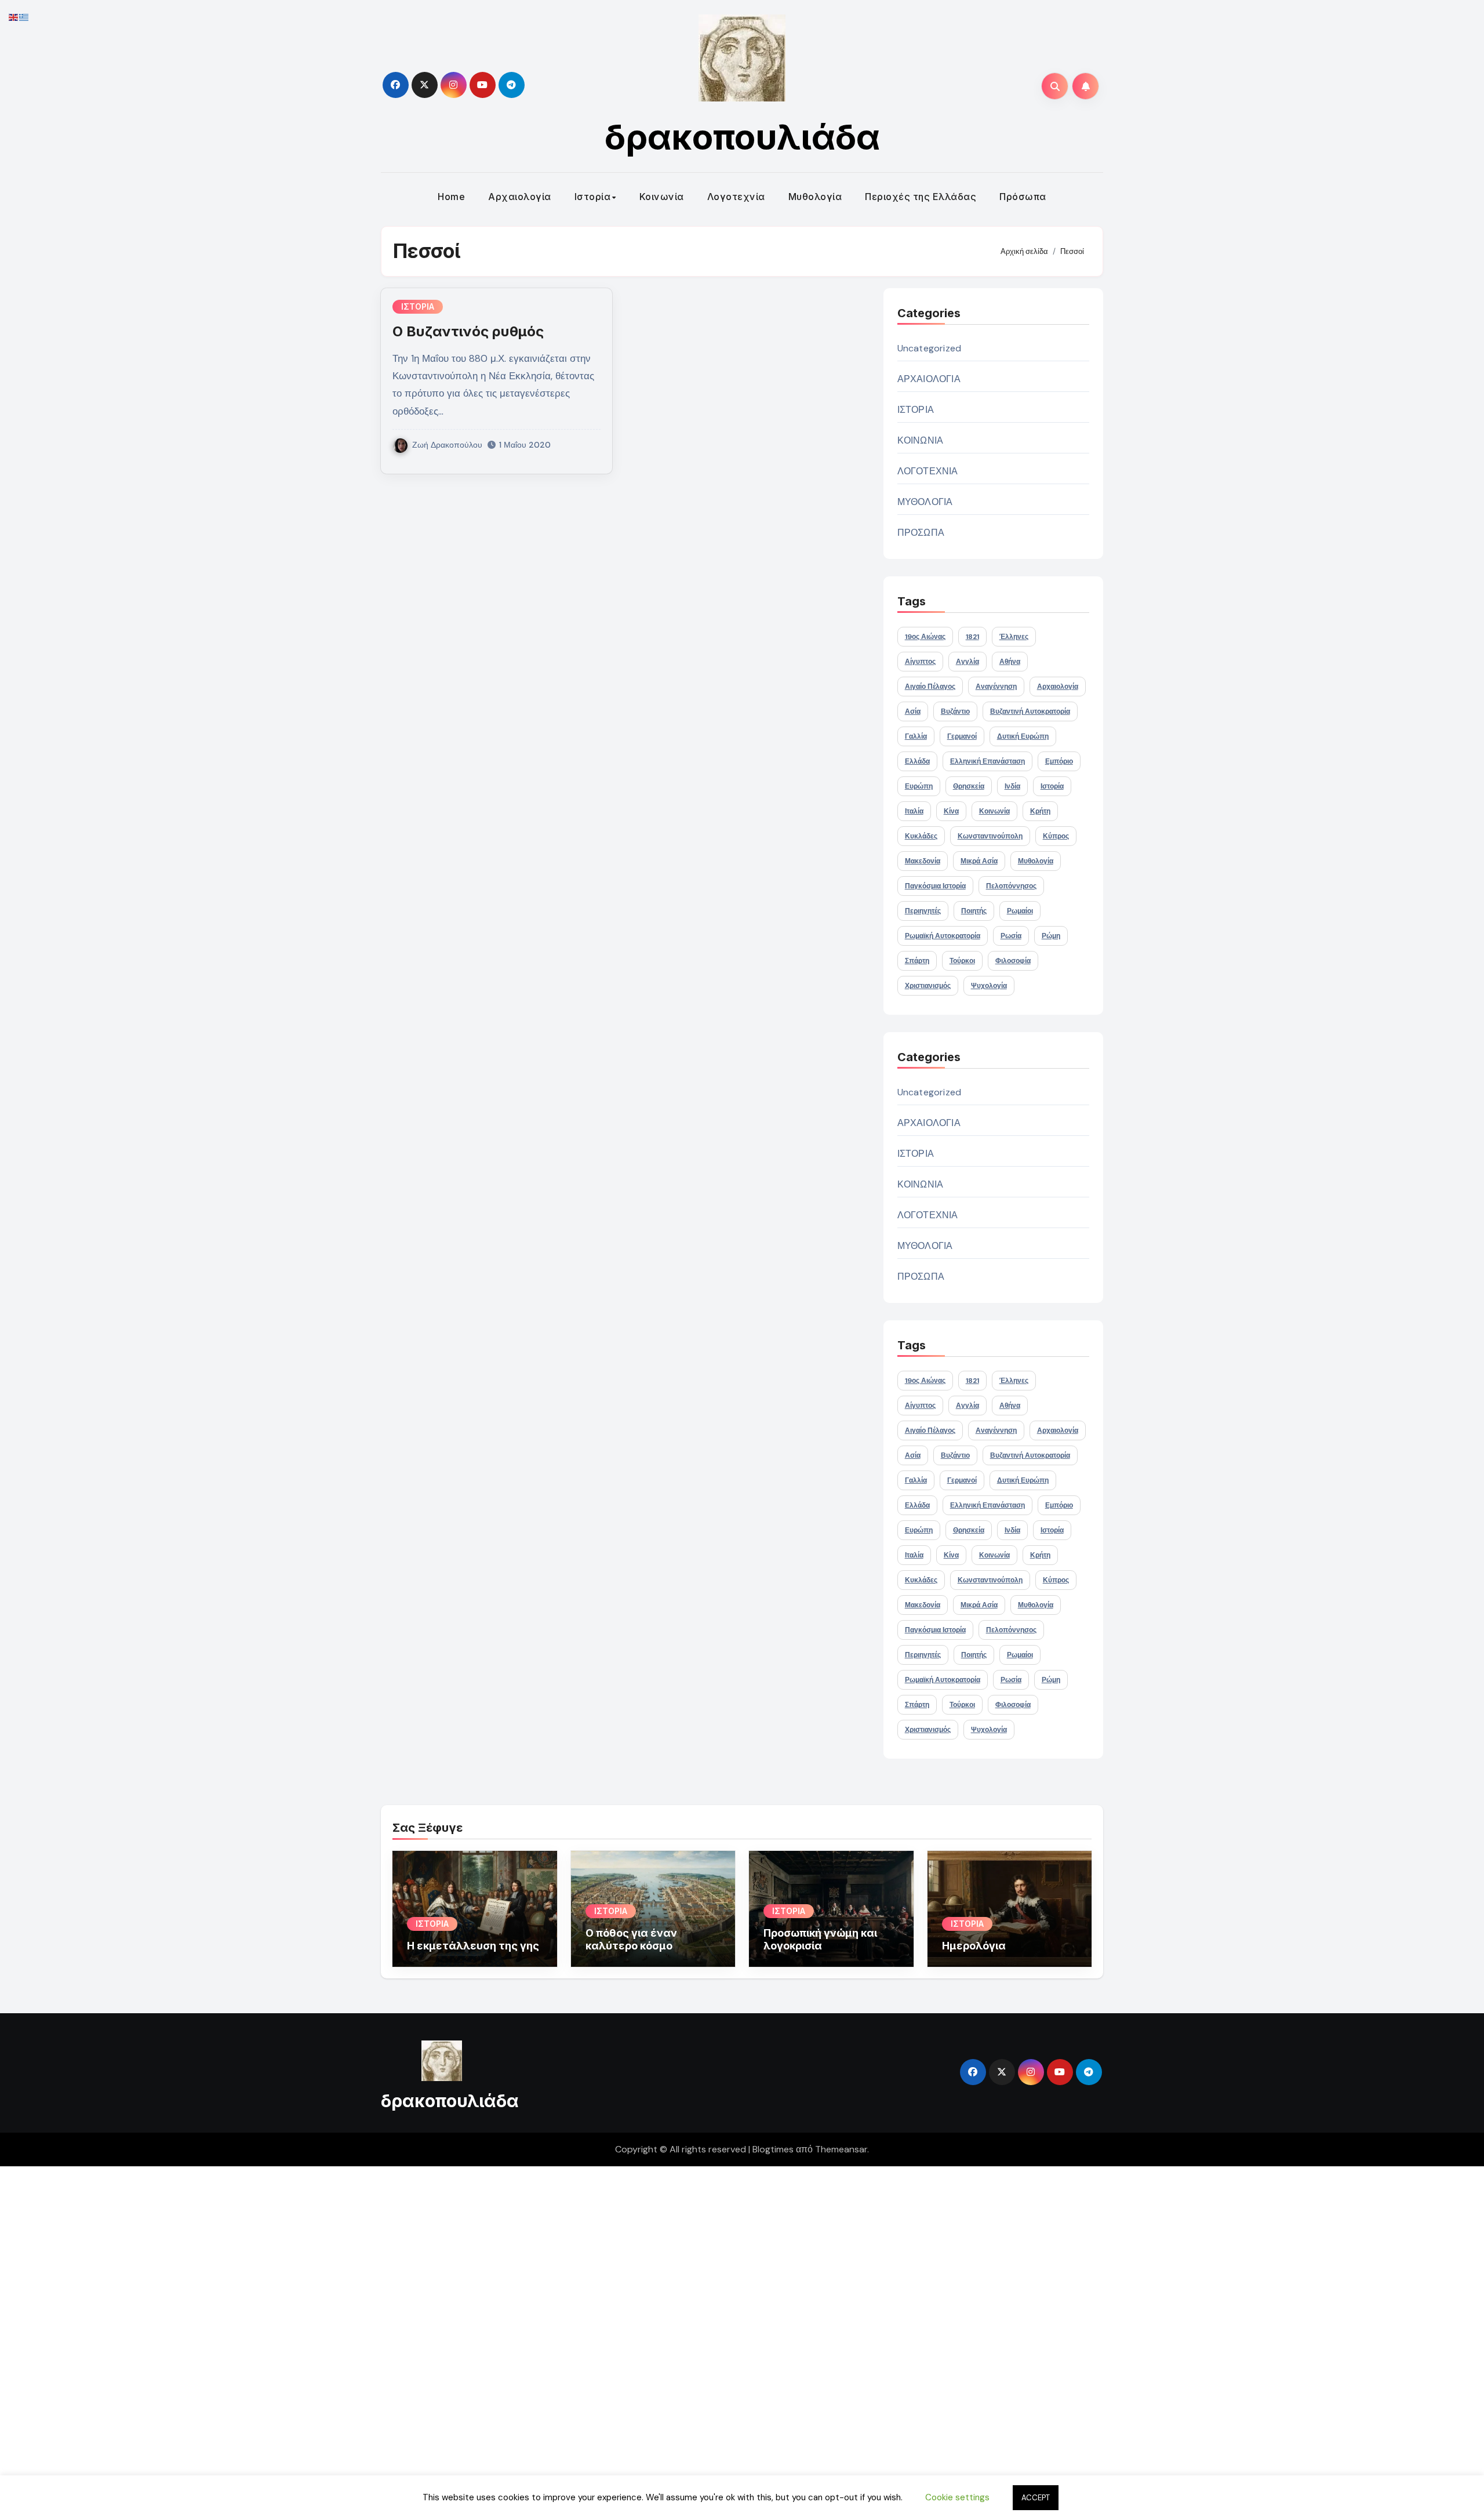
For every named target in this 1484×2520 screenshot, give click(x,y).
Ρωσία (1011, 936)
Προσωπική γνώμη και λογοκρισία (820, 1939)
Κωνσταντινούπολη (990, 836)
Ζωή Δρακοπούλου (447, 445)
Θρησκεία (969, 786)
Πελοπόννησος (1011, 886)
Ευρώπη (919, 786)
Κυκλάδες (921, 836)
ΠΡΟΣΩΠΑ (921, 533)
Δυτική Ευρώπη (1023, 736)
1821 (972, 637)
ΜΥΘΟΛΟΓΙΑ (925, 502)
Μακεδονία (923, 861)
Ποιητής (974, 911)
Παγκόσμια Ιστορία (935, 886)
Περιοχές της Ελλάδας (921, 197)
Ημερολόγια (974, 1946)
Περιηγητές (923, 911)
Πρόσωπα (1023, 197)
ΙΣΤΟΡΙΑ (418, 306)
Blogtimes (773, 2149)
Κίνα (951, 811)
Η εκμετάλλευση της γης (473, 1946)
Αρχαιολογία (520, 197)
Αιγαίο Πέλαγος (930, 687)
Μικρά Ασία (979, 861)
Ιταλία (914, 811)
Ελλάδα (917, 761)
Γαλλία (916, 736)
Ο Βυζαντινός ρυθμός (468, 331)
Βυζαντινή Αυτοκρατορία (1030, 711)
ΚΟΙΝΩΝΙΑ (921, 440)
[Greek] (24, 17)
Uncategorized (930, 348)
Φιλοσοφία (1013, 961)
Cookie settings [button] (957, 2497)
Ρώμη (1051, 936)
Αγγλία (967, 662)
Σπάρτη (917, 961)
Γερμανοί (962, 736)
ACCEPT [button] (1036, 2498)
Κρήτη (1040, 811)
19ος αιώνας (925, 637)
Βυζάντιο (955, 711)
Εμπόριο (1059, 761)
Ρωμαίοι (1020, 911)
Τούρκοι (962, 961)
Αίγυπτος (920, 662)
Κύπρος (1056, 836)
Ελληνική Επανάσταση (987, 761)
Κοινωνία (662, 197)
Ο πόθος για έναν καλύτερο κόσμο (631, 1939)
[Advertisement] (350, 2340)
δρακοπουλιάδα (742, 137)
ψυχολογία (989, 986)
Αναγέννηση (996, 687)
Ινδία (1012, 786)
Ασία (913, 711)
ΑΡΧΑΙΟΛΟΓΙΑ (929, 379)
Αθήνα (1010, 662)
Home (451, 197)
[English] (14, 17)
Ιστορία (593, 197)
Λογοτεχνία (736, 197)
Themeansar (841, 2149)
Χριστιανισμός (928, 986)
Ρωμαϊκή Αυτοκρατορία (943, 936)
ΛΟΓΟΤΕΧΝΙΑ (928, 471)
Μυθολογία (815, 197)
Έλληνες (1014, 637)
